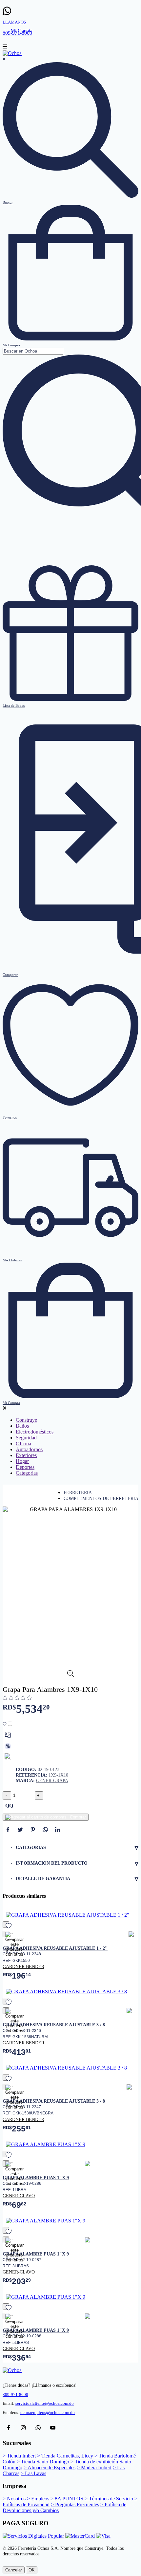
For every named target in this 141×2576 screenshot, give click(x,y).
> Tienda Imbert (19, 2456)
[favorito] (6, 1925)
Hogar (22, 1461)
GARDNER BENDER (23, 1966)
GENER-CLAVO (19, 2196)
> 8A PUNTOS (67, 2499)
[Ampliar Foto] (70, 1675)
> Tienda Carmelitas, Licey (65, 2456)
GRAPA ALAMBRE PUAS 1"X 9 (36, 2178)
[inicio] (12, 53)
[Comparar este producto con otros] (8, 1735)
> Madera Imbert (94, 2467)
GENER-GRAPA (52, 1781)
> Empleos (38, 2499)
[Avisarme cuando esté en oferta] (8, 1746)
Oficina (23, 1443)
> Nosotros (14, 2499)
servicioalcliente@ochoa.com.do (45, 2403)
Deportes (25, 1467)
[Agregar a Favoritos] (8, 1724)
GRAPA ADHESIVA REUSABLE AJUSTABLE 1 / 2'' (55, 1948)
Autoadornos (29, 1449)
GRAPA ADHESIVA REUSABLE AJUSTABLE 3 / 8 (54, 2025)
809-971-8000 (15, 2395)
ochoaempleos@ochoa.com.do (48, 2413)
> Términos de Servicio (109, 2499)
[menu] (5, 47)
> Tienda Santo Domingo (43, 2462)
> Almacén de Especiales (50, 2467)
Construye (26, 1420)
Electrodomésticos (35, 1432)
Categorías (27, 1473)
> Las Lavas (33, 2473)
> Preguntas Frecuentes (75, 2504)
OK (32, 2570)
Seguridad (26, 1438)
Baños (22, 1426)
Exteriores (26, 1455)
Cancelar (14, 2570)
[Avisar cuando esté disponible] (8, 1757)
